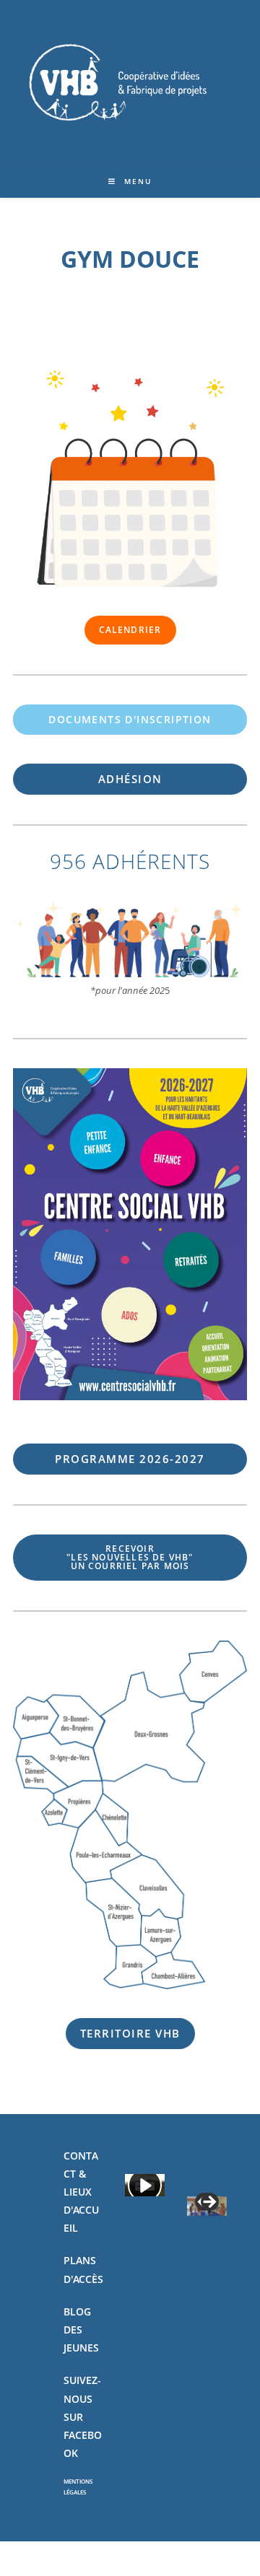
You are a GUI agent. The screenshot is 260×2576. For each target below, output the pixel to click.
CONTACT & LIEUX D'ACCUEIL (81, 2192)
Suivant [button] (209, 2203)
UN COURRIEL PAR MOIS (130, 1557)
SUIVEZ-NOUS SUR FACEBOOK (83, 2416)
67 (130, 1459)
